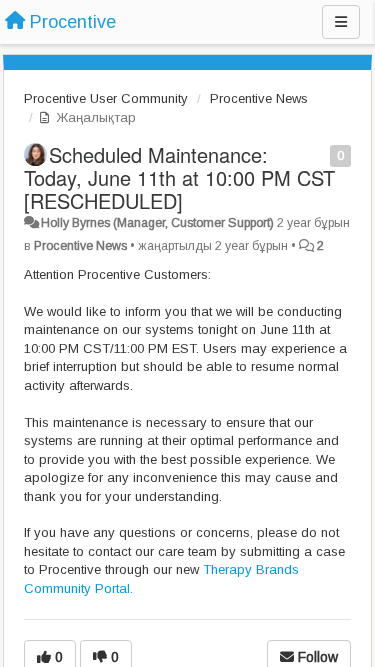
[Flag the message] (319, 154)
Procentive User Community (106, 98)
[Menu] (341, 22)
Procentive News (259, 98)
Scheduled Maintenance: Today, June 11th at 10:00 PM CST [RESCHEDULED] (179, 177)
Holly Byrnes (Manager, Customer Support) (157, 223)
